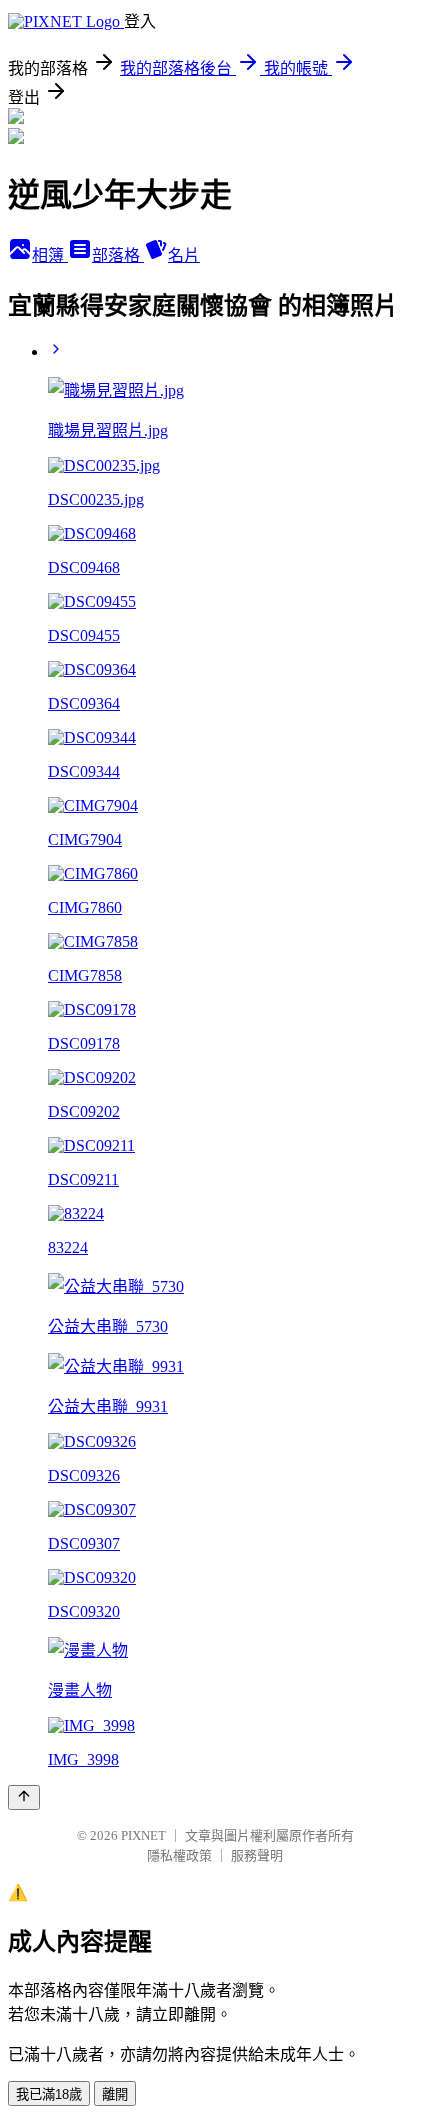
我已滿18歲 (49, 2094)
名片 (184, 255)
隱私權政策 (179, 1855)
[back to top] (24, 1797)
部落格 (118, 255)
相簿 (50, 255)
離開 (115, 2094)
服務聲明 (257, 1855)
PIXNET (143, 1835)
